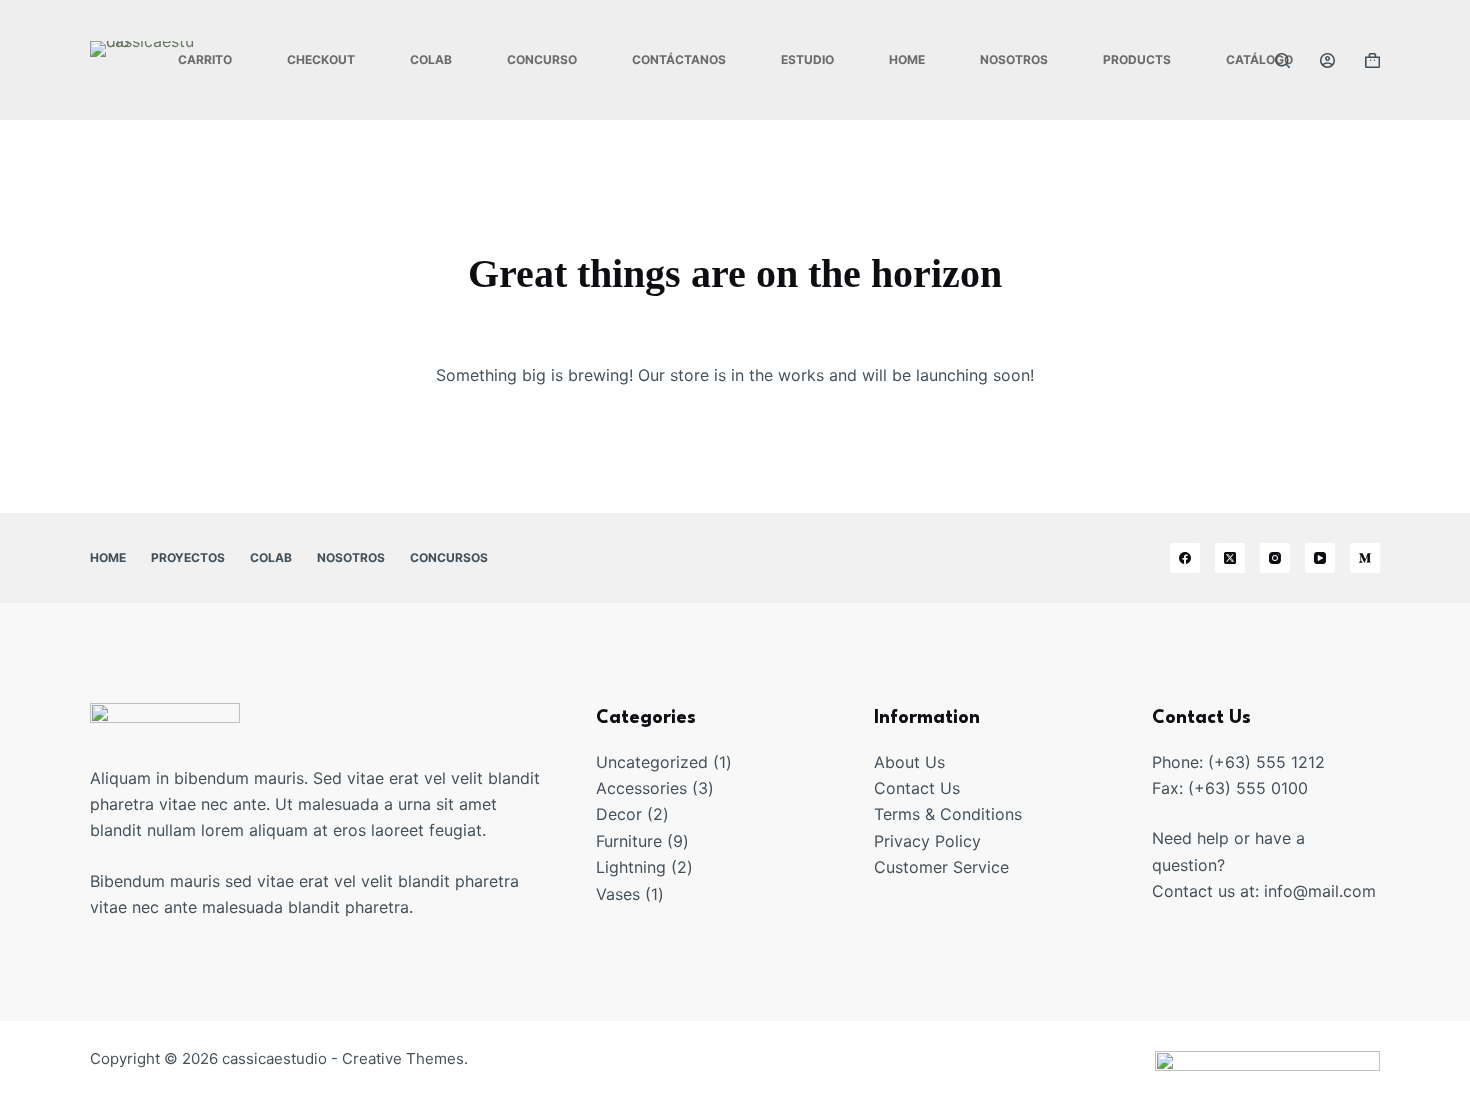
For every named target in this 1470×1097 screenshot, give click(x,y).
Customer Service (941, 867)
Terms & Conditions (948, 814)
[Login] (1327, 60)
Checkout (321, 59)
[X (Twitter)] (1230, 558)
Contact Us (917, 788)
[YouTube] (1320, 558)
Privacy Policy (927, 841)
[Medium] (1365, 558)
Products (1137, 59)
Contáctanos (679, 59)
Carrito (205, 59)
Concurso (542, 59)
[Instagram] (1275, 558)
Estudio (807, 59)
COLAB (431, 59)
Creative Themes (403, 1058)
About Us (909, 762)
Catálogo (1259, 59)
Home (907, 59)
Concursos (449, 557)
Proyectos (188, 557)
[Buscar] (1282, 60)
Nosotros (1014, 59)
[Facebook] (1185, 558)
